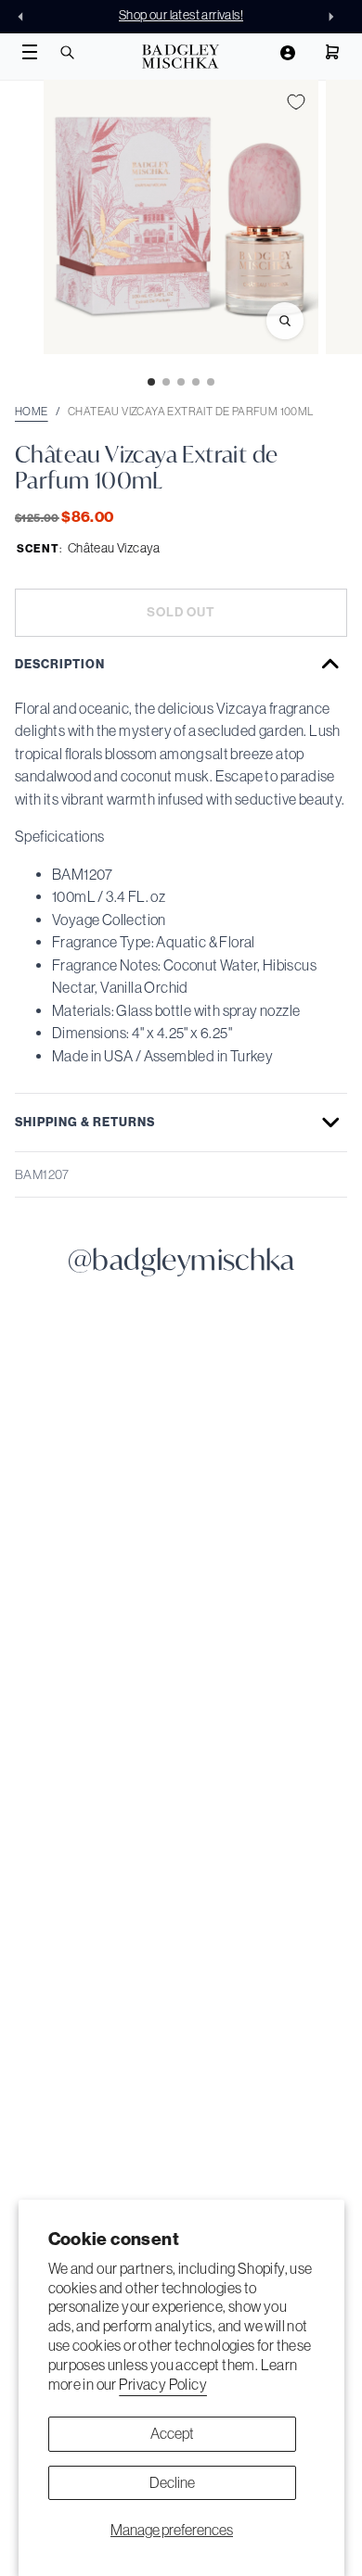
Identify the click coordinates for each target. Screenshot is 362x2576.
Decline (172, 2482)
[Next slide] (336, 17)
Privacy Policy (163, 2384)
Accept (172, 2433)
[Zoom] (285, 321)
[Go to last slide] (26, 17)
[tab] (151, 382)
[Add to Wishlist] (296, 102)
